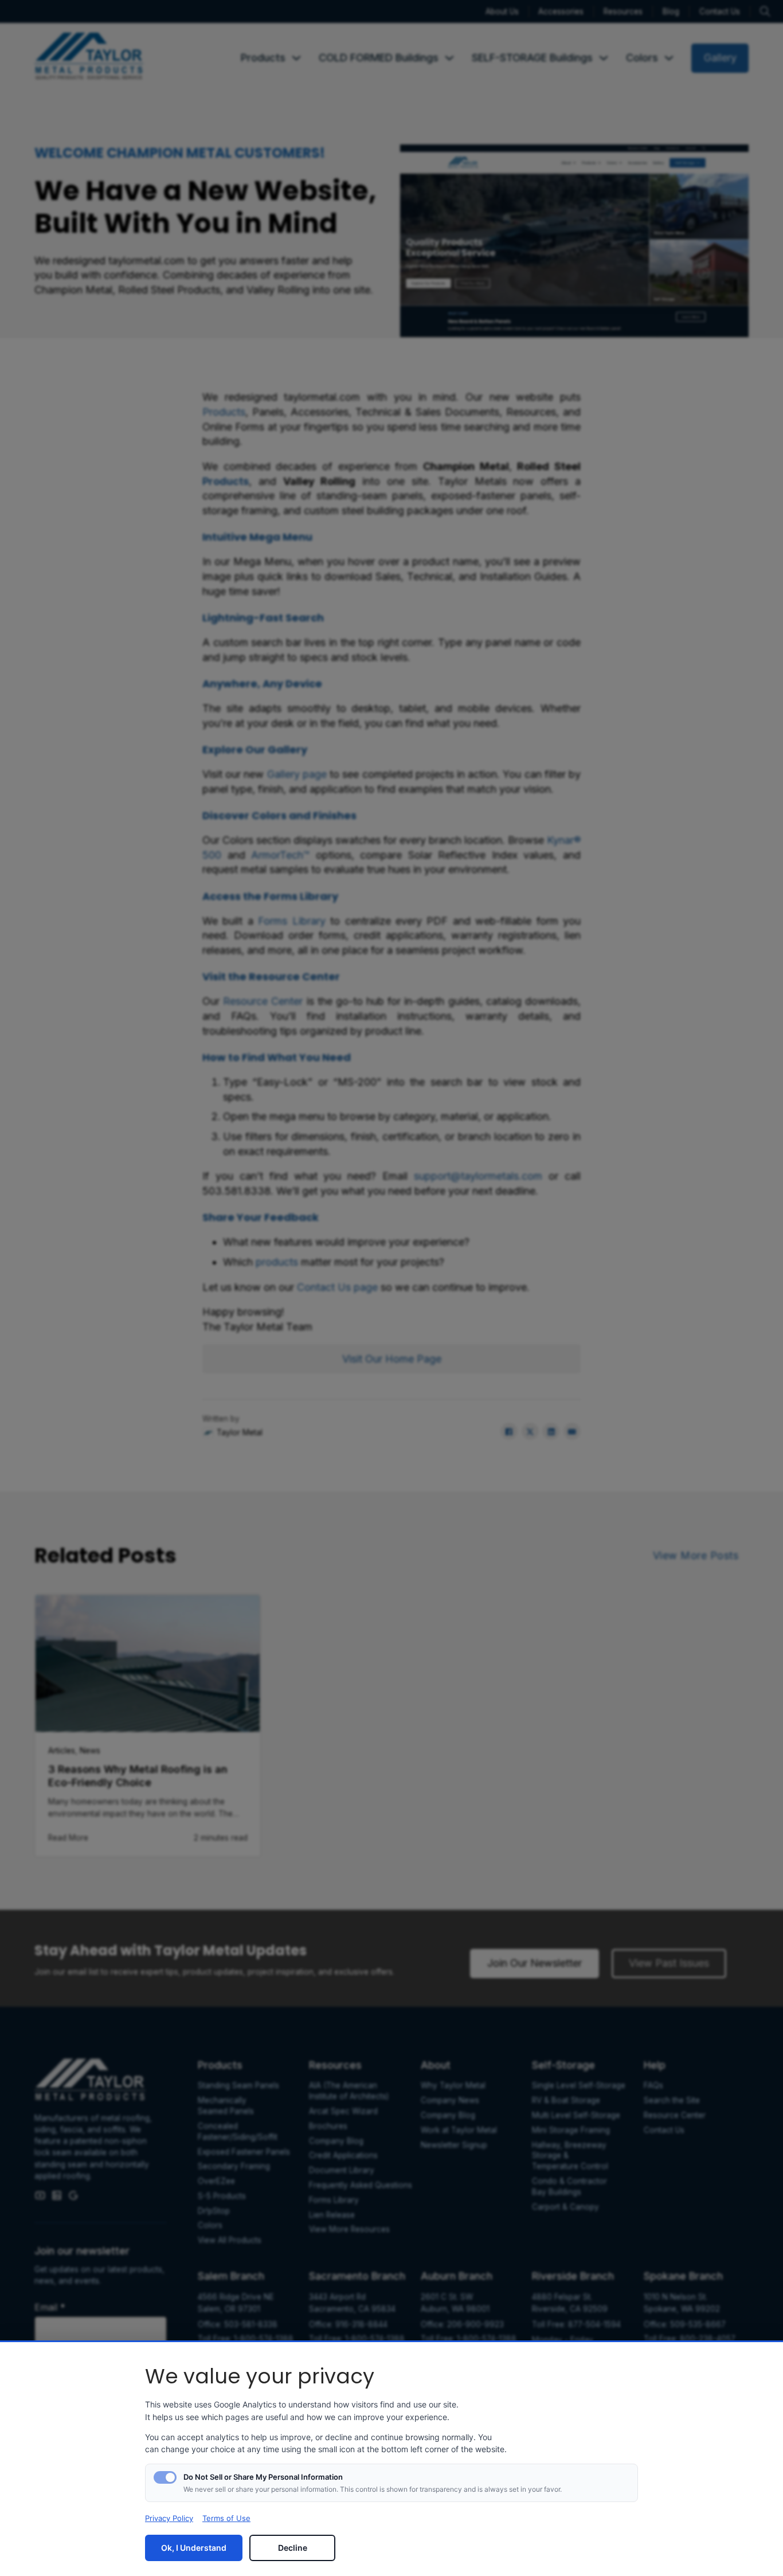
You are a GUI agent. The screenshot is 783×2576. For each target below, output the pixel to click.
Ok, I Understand (194, 2548)
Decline (293, 2548)
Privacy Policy (169, 2518)
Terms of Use (226, 2518)
